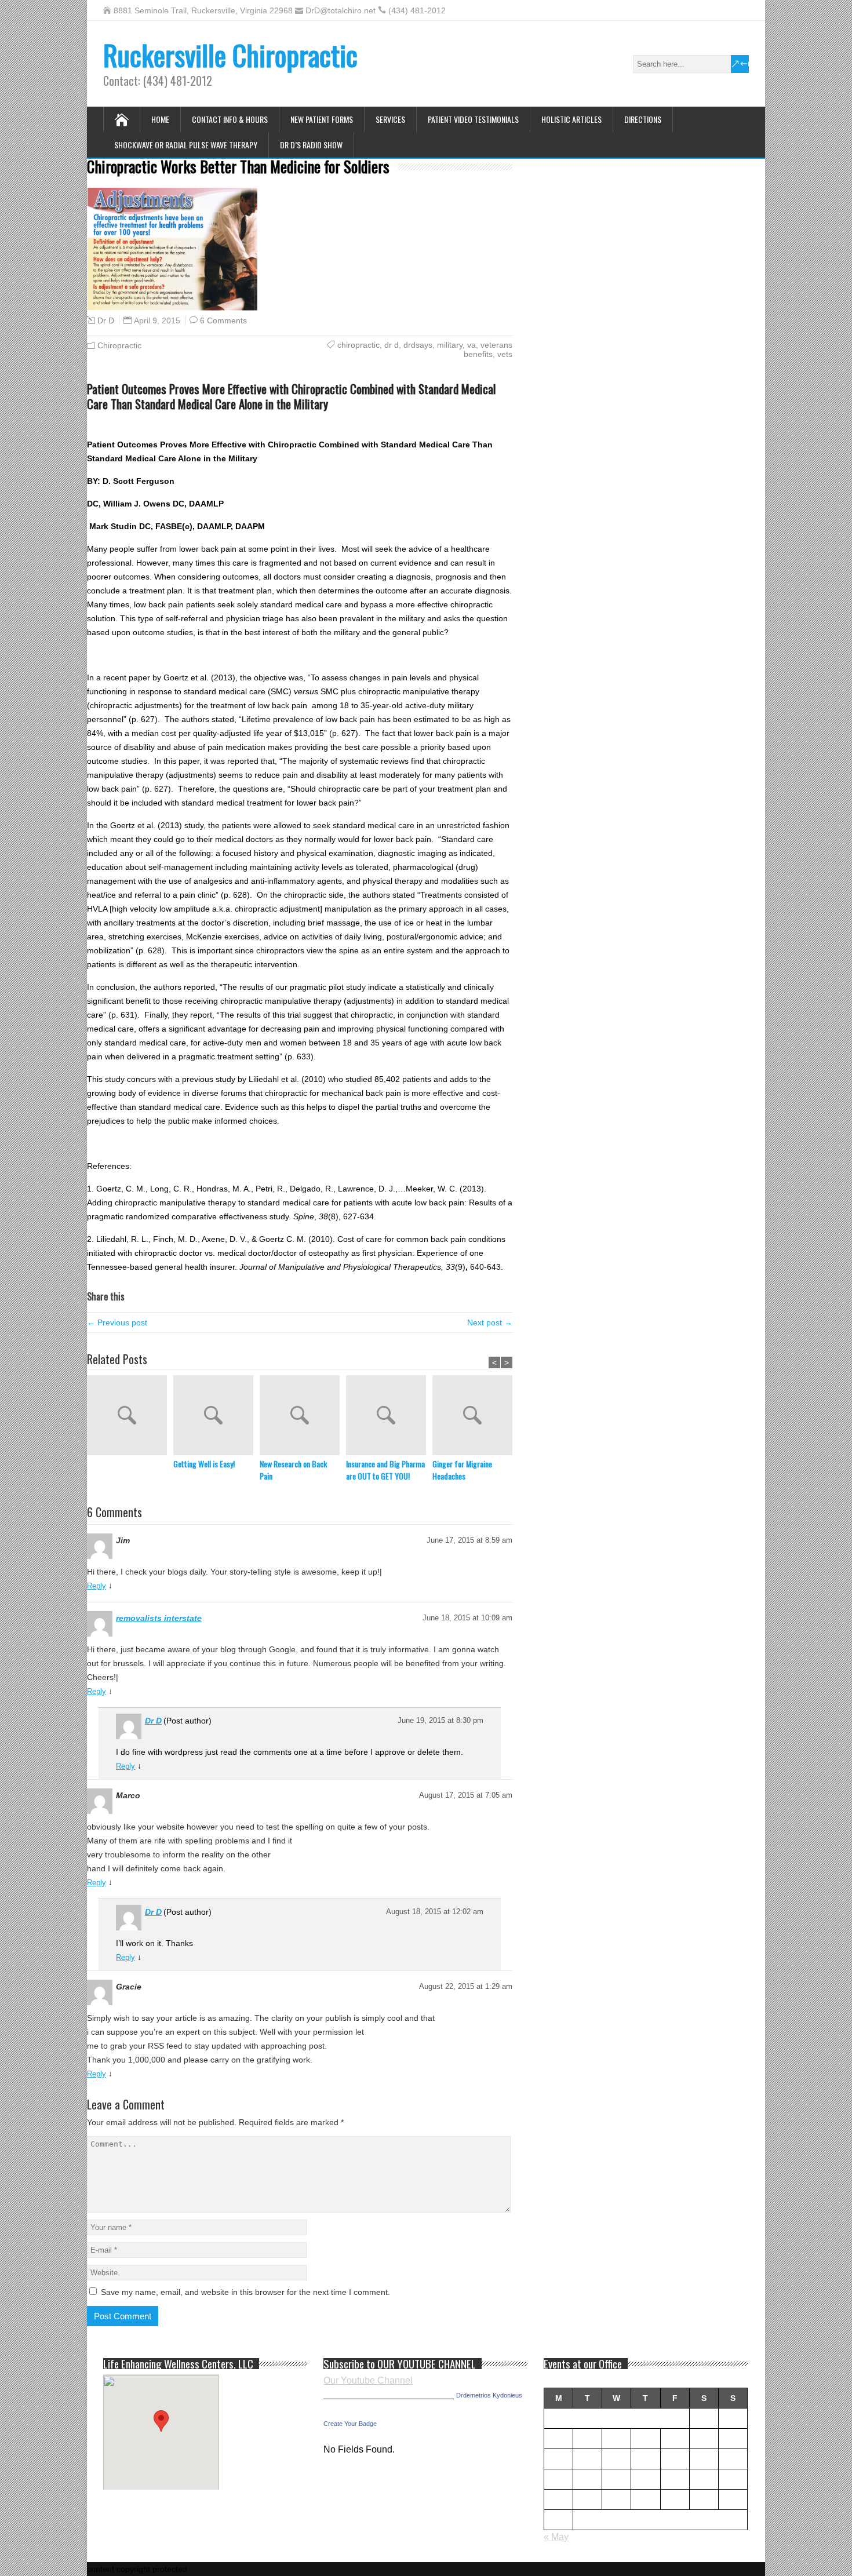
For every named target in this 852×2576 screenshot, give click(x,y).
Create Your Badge (350, 2424)
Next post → (490, 1322)
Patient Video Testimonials (473, 119)
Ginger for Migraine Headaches (462, 1470)
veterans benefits (488, 349)
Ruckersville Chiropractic (230, 55)
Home (160, 119)
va (471, 345)
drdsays (418, 345)
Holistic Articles (571, 119)
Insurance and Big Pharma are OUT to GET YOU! (385, 1470)
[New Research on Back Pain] (303, 1416)
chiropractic (358, 345)
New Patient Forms (322, 119)
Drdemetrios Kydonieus (489, 2395)
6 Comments (223, 320)
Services (390, 119)
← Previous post (117, 1322)
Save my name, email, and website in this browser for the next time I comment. (245, 2292)
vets (505, 354)
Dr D (106, 320)
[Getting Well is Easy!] (216, 1416)
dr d (392, 345)
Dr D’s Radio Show (311, 145)
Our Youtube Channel (368, 2380)
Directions (643, 119)
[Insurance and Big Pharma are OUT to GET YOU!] (389, 1416)
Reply (97, 1586)
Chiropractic (119, 345)
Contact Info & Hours (230, 119)
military (450, 345)
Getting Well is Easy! (204, 1464)
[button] (161, 2421)
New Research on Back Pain (293, 1470)
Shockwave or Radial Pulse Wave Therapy (186, 145)
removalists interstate (159, 1618)
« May (556, 2537)
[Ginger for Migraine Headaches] (476, 1416)
